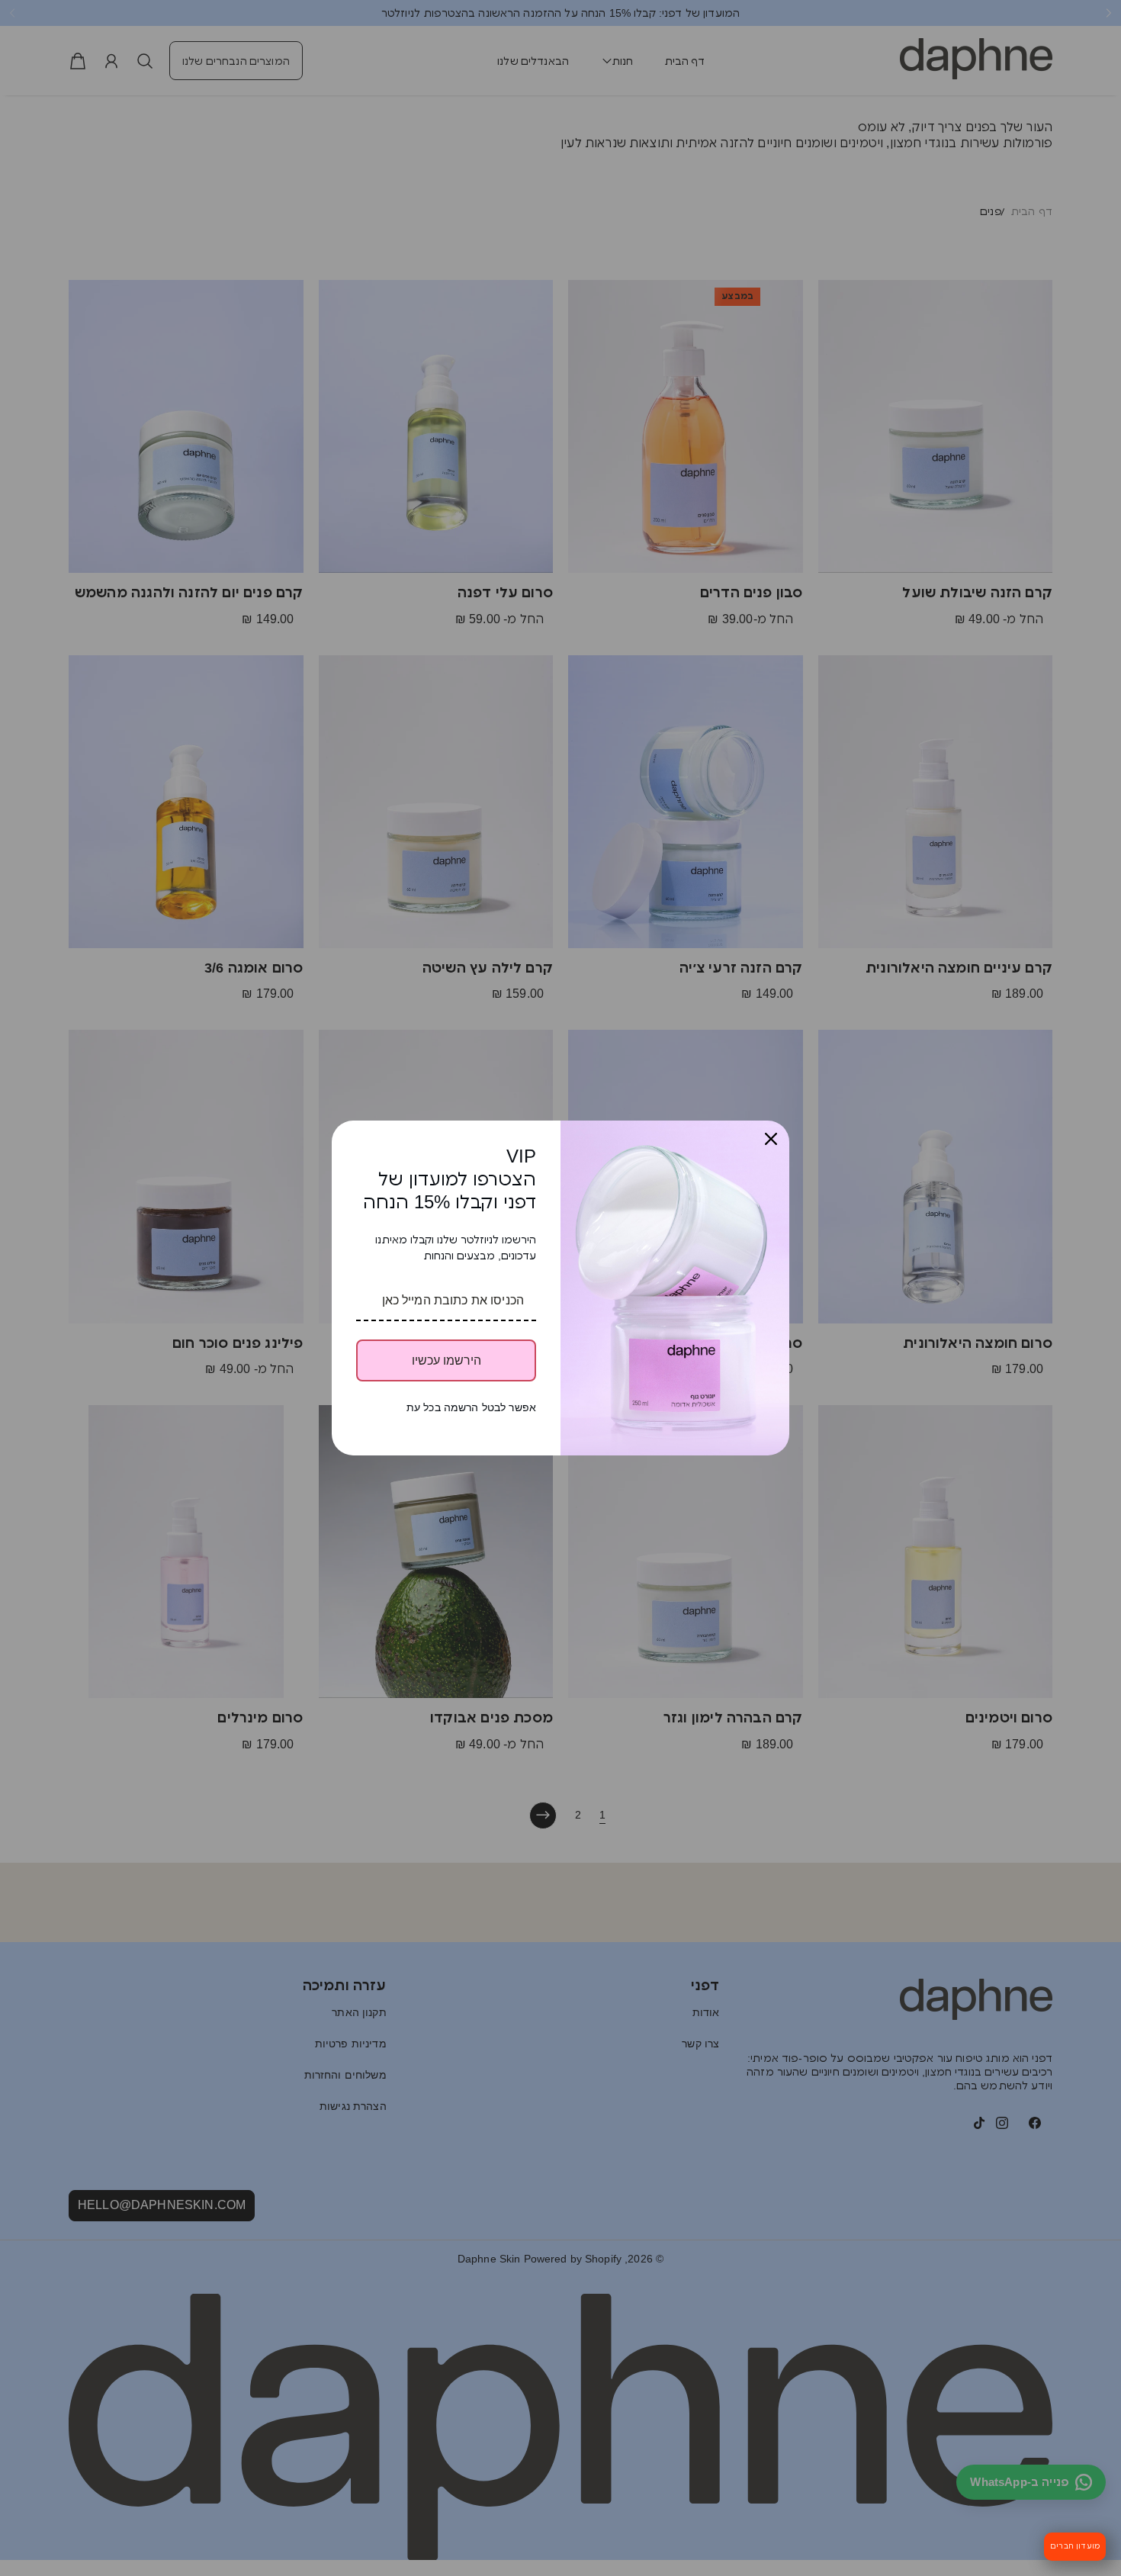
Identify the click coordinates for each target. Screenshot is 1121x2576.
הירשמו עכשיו (446, 1360)
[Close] (771, 1139)
